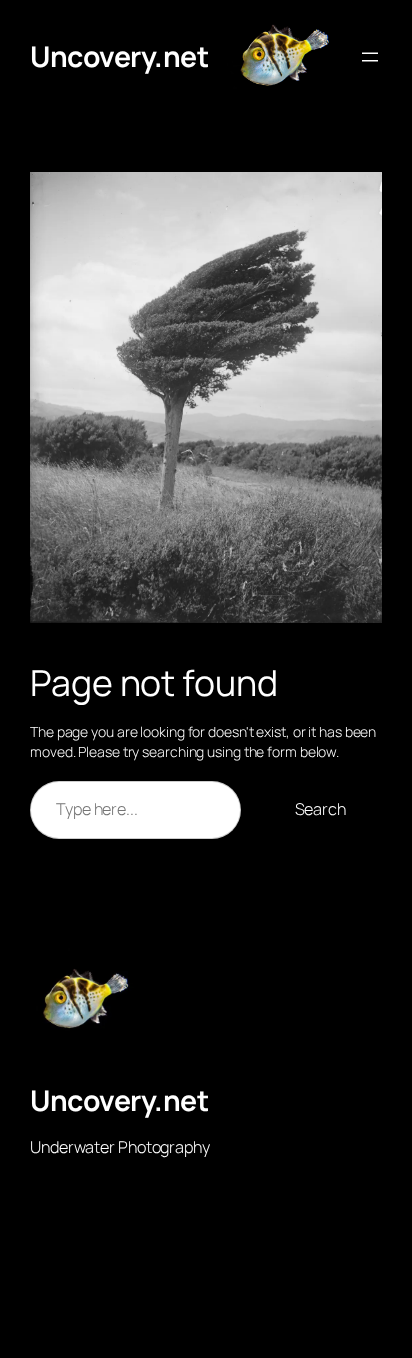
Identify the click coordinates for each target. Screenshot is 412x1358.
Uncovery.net (119, 56)
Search (320, 809)
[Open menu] (370, 57)
